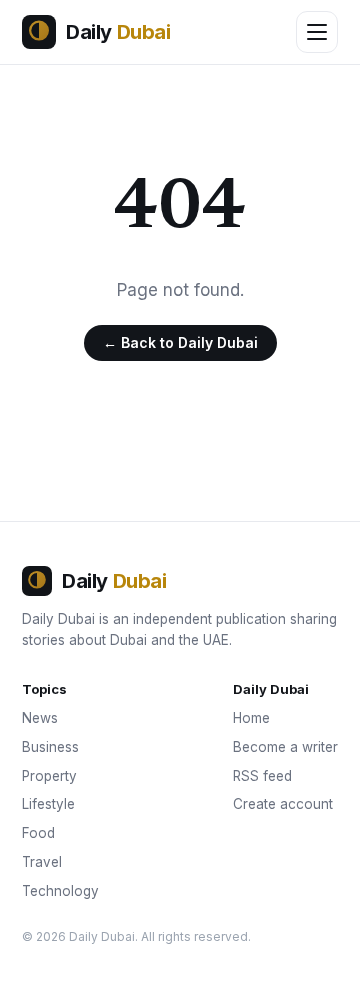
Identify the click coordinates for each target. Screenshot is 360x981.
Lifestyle (48, 804)
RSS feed (262, 776)
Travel (42, 862)
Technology (60, 891)
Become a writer (285, 747)
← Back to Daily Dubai (180, 342)
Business (50, 747)
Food (38, 833)
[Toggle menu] (317, 32)
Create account (283, 804)
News (40, 718)
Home (251, 718)
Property (49, 776)
